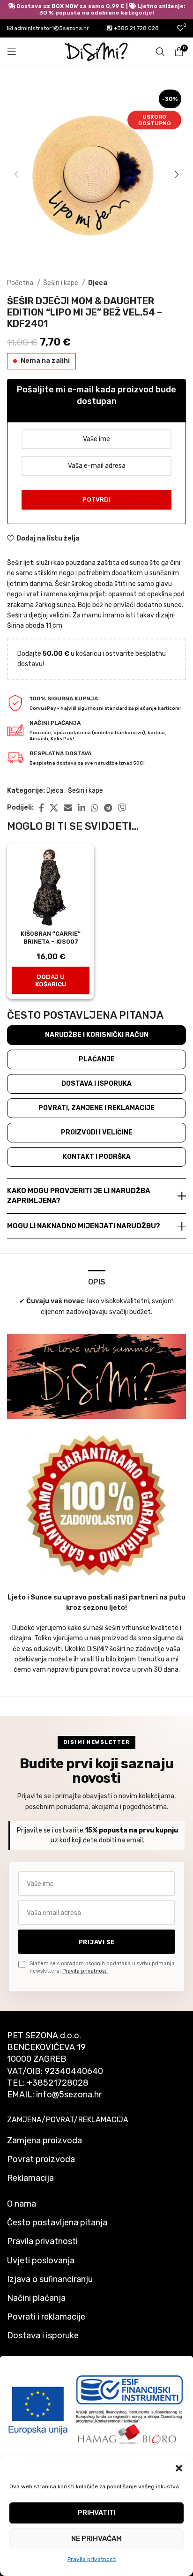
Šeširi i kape (61, 283)
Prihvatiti (97, 2513)
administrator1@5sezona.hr (51, 28)
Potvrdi (96, 499)
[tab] (97, 1281)
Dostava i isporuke (43, 2336)
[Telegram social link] (108, 808)
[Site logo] (96, 51)
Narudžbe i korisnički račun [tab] (97, 1035)
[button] (179, 2468)
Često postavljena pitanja (57, 2223)
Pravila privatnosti (92, 2559)
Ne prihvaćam (96, 2538)
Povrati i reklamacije (46, 2317)
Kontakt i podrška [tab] (97, 1157)
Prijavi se (97, 1942)
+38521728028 (58, 2083)
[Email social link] (68, 808)
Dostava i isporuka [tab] (96, 1084)
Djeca (98, 283)
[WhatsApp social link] (95, 808)
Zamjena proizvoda (45, 2140)
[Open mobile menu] (12, 52)
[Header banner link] (96, 9)
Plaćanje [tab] (97, 1059)
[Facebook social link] (41, 808)
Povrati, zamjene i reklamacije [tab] (96, 1108)
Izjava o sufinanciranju (50, 2279)
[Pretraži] (160, 52)
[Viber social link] (122, 808)
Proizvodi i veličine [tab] (97, 1132)
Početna (21, 283)
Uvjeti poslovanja (41, 2261)
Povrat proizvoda (41, 2159)
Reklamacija (30, 2178)
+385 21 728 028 (136, 28)
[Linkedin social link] (82, 808)
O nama (22, 2204)
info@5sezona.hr (69, 2095)
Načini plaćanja (36, 2298)
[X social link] (54, 808)
